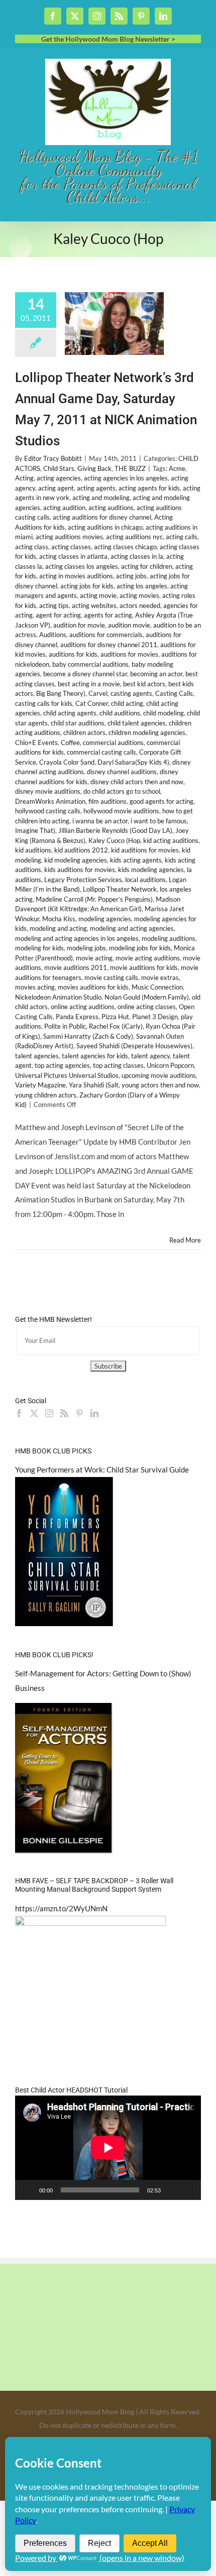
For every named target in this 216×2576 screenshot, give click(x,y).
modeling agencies (105, 919)
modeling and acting (58, 928)
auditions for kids (73, 654)
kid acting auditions (171, 840)
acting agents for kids (149, 488)
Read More (185, 1240)
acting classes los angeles (82, 566)
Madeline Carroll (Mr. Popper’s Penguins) (94, 899)
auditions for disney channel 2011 (109, 645)
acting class (32, 547)
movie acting (94, 958)
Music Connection (157, 987)
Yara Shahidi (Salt (94, 1085)
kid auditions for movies (145, 850)
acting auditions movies (69, 537)
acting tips (54, 605)
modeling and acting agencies (132, 928)
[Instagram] (49, 1413)
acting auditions (111, 508)
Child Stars (59, 468)
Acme (177, 468)
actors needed (140, 605)
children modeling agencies (147, 732)
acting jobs (131, 576)
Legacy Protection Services (83, 880)
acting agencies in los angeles (126, 478)
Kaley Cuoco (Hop (114, 840)
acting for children (147, 566)
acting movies (139, 595)
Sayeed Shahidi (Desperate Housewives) (134, 1046)
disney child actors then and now (137, 782)
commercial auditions (113, 743)
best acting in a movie (89, 684)
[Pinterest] (79, 1413)
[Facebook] (19, 1413)
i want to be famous (159, 821)
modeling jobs (86, 948)
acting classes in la (137, 556)
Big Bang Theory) (61, 693)
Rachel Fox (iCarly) (116, 1026)
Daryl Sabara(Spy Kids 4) (133, 762)
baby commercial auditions (90, 664)
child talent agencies (137, 723)
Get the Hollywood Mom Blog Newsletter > (108, 39)
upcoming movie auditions (159, 1075)
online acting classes (147, 1007)
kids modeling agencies (151, 870)
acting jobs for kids (87, 586)
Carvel (98, 693)
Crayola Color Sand (67, 762)
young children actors (46, 1095)
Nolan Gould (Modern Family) (147, 997)
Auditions (53, 635)
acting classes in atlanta (73, 556)
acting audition (64, 508)
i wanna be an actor (100, 821)
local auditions (145, 880)
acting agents (96, 488)
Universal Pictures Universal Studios (67, 1075)
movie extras (160, 977)
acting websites (94, 605)
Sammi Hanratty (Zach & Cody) (88, 1036)
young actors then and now (160, 1085)
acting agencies (59, 478)
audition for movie (79, 625)
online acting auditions (83, 1007)
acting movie (98, 595)
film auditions (107, 801)
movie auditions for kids (144, 967)
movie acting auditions (148, 958)
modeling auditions (169, 938)
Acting (24, 478)
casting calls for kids (44, 703)
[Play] (28, 2190)
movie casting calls (111, 977)
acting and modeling (101, 498)
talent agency (150, 1056)
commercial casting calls (101, 752)
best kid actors (144, 684)
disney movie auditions (48, 791)
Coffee (70, 743)
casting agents (131, 693)
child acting (127, 703)
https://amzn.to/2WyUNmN (61, 1908)
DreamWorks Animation (50, 801)
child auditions (120, 713)
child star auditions (78, 723)
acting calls (182, 537)
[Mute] (172, 2190)
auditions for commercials (106, 635)
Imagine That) (35, 830)
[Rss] (64, 1413)
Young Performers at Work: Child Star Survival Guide (102, 1469)
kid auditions (33, 850)
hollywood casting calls (48, 811)
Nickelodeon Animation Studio (58, 997)
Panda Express (77, 1017)
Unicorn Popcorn (170, 1065)
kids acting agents (136, 860)
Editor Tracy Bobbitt (53, 458)
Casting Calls (174, 693)
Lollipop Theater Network (120, 889)
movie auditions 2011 (76, 967)
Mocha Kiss (59, 919)
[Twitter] (34, 1413)
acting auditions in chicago (105, 527)
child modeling (164, 713)
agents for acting (108, 615)
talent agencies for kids (95, 1056)
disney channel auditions (122, 772)
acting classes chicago (125, 547)
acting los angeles (142, 586)
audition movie (129, 625)
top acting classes (118, 1065)
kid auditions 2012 (81, 850)
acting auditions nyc (134, 537)
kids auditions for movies (80, 870)
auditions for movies (129, 654)
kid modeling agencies (76, 860)
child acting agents (70, 713)
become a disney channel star (85, 674)
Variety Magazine (40, 1085)
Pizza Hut (115, 1017)
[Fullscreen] (188, 2190)
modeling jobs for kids (140, 948)
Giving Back (94, 468)
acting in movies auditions (76, 576)
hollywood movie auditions (121, 811)
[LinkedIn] (94, 1413)
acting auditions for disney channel (102, 517)
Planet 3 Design (155, 1017)
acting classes (71, 547)
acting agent (56, 488)
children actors (84, 732)
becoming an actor (156, 674)
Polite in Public (65, 1026)
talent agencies (37, 1056)
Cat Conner (92, 703)
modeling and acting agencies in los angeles (77, 938)
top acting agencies (62, 1065)
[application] (108, 2148)
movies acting (35, 987)
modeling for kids (39, 948)
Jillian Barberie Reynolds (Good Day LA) (115, 830)
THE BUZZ (130, 468)
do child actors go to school (122, 791)
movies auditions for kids (93, 987)
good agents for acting (161, 801)
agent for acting (58, 615)
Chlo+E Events (36, 743)
